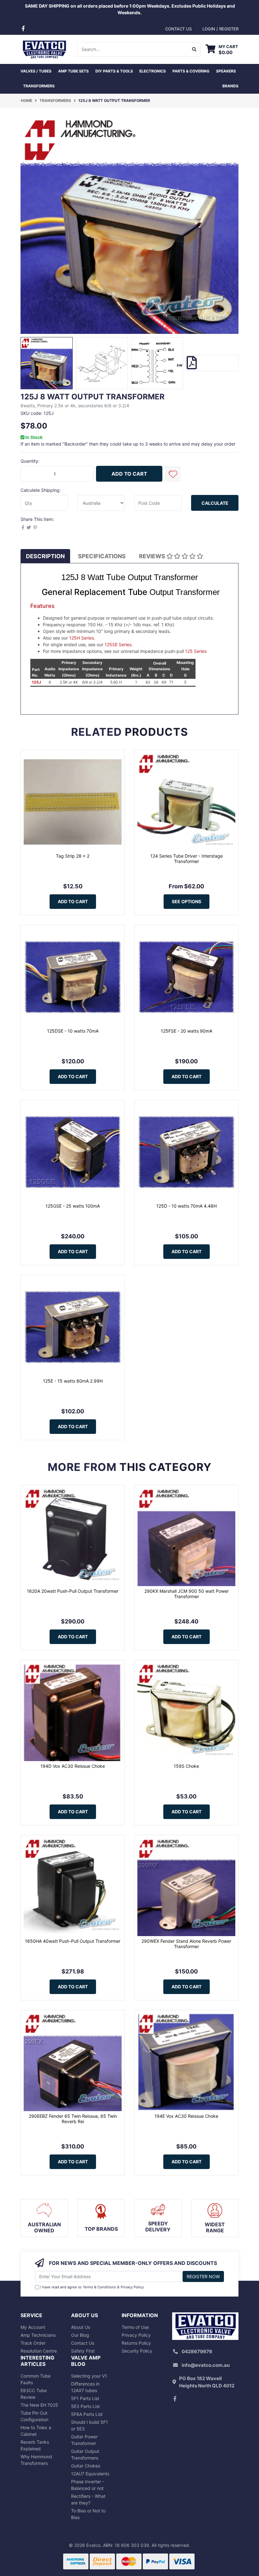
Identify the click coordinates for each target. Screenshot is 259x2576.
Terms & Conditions (99, 2287)
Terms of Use (135, 2327)
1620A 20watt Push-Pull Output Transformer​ (73, 1591)
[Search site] (194, 49)
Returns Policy (136, 2343)
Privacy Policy (132, 2287)
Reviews (153, 556)
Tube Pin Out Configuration (34, 2416)
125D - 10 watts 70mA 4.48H (187, 1206)
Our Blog (80, 2335)
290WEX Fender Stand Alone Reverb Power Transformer (186, 1944)
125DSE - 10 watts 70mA (73, 1031)
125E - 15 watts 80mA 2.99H (73, 1381)
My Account (33, 2327)
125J (36, 682)
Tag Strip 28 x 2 (73, 856)
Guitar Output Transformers (85, 2454)
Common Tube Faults (36, 2379)
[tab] (45, 556)
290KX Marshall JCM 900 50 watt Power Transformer (187, 1594)
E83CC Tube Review (34, 2394)
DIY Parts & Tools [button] (114, 71)
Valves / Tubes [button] (36, 71)
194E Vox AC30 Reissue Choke (186, 2116)
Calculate (215, 503)
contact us (178, 29)
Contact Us (83, 2343)
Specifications (102, 556)
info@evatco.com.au (206, 2365)
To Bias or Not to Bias (88, 2514)
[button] (173, 474)
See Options (187, 901)
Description (45, 556)
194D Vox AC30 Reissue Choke (73, 1766)
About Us (81, 2327)
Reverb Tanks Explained (35, 2445)
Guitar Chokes (86, 2466)
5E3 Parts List (85, 2406)
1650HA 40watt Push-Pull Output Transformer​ (73, 1941)
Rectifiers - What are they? (88, 2499)
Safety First (83, 2351)
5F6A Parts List (87, 2414)
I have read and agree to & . (93, 2287)
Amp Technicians (38, 2335)
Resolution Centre (39, 2351)
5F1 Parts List (85, 2398)
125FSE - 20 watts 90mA (187, 1031)
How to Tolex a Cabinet (36, 2431)
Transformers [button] (39, 86)
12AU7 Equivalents (90, 2474)
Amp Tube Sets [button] (73, 71)
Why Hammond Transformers (36, 2460)
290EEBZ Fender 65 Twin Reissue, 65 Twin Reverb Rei (73, 2119)
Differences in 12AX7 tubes (85, 2387)
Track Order (33, 2343)
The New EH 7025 (39, 2405)
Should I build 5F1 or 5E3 (90, 2425)
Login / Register (220, 29)
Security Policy (137, 2351)
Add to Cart (129, 474)
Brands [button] (230, 86)
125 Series (196, 651)
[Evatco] (44, 49)
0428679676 (197, 2351)
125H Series (81, 638)
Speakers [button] (226, 71)
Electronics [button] (153, 71)
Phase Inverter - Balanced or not (88, 2485)
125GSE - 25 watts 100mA (73, 1206)
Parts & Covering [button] (191, 71)
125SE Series (118, 644)
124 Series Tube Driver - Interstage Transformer (187, 859)
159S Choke (186, 1766)
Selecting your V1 (89, 2376)
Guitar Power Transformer (84, 2440)
